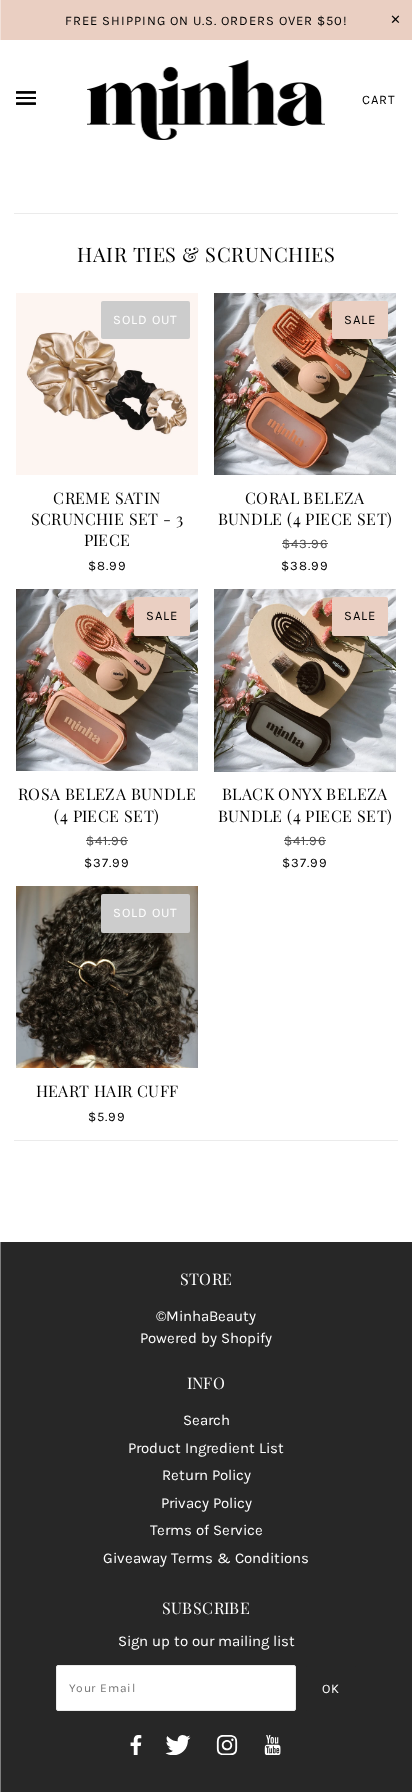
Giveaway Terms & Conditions (206, 1558)
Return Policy (206, 1475)
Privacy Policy (206, 1503)
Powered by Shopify (206, 1338)
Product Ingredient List (206, 1448)
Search (206, 1420)
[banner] (206, 100)
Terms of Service (206, 1530)
